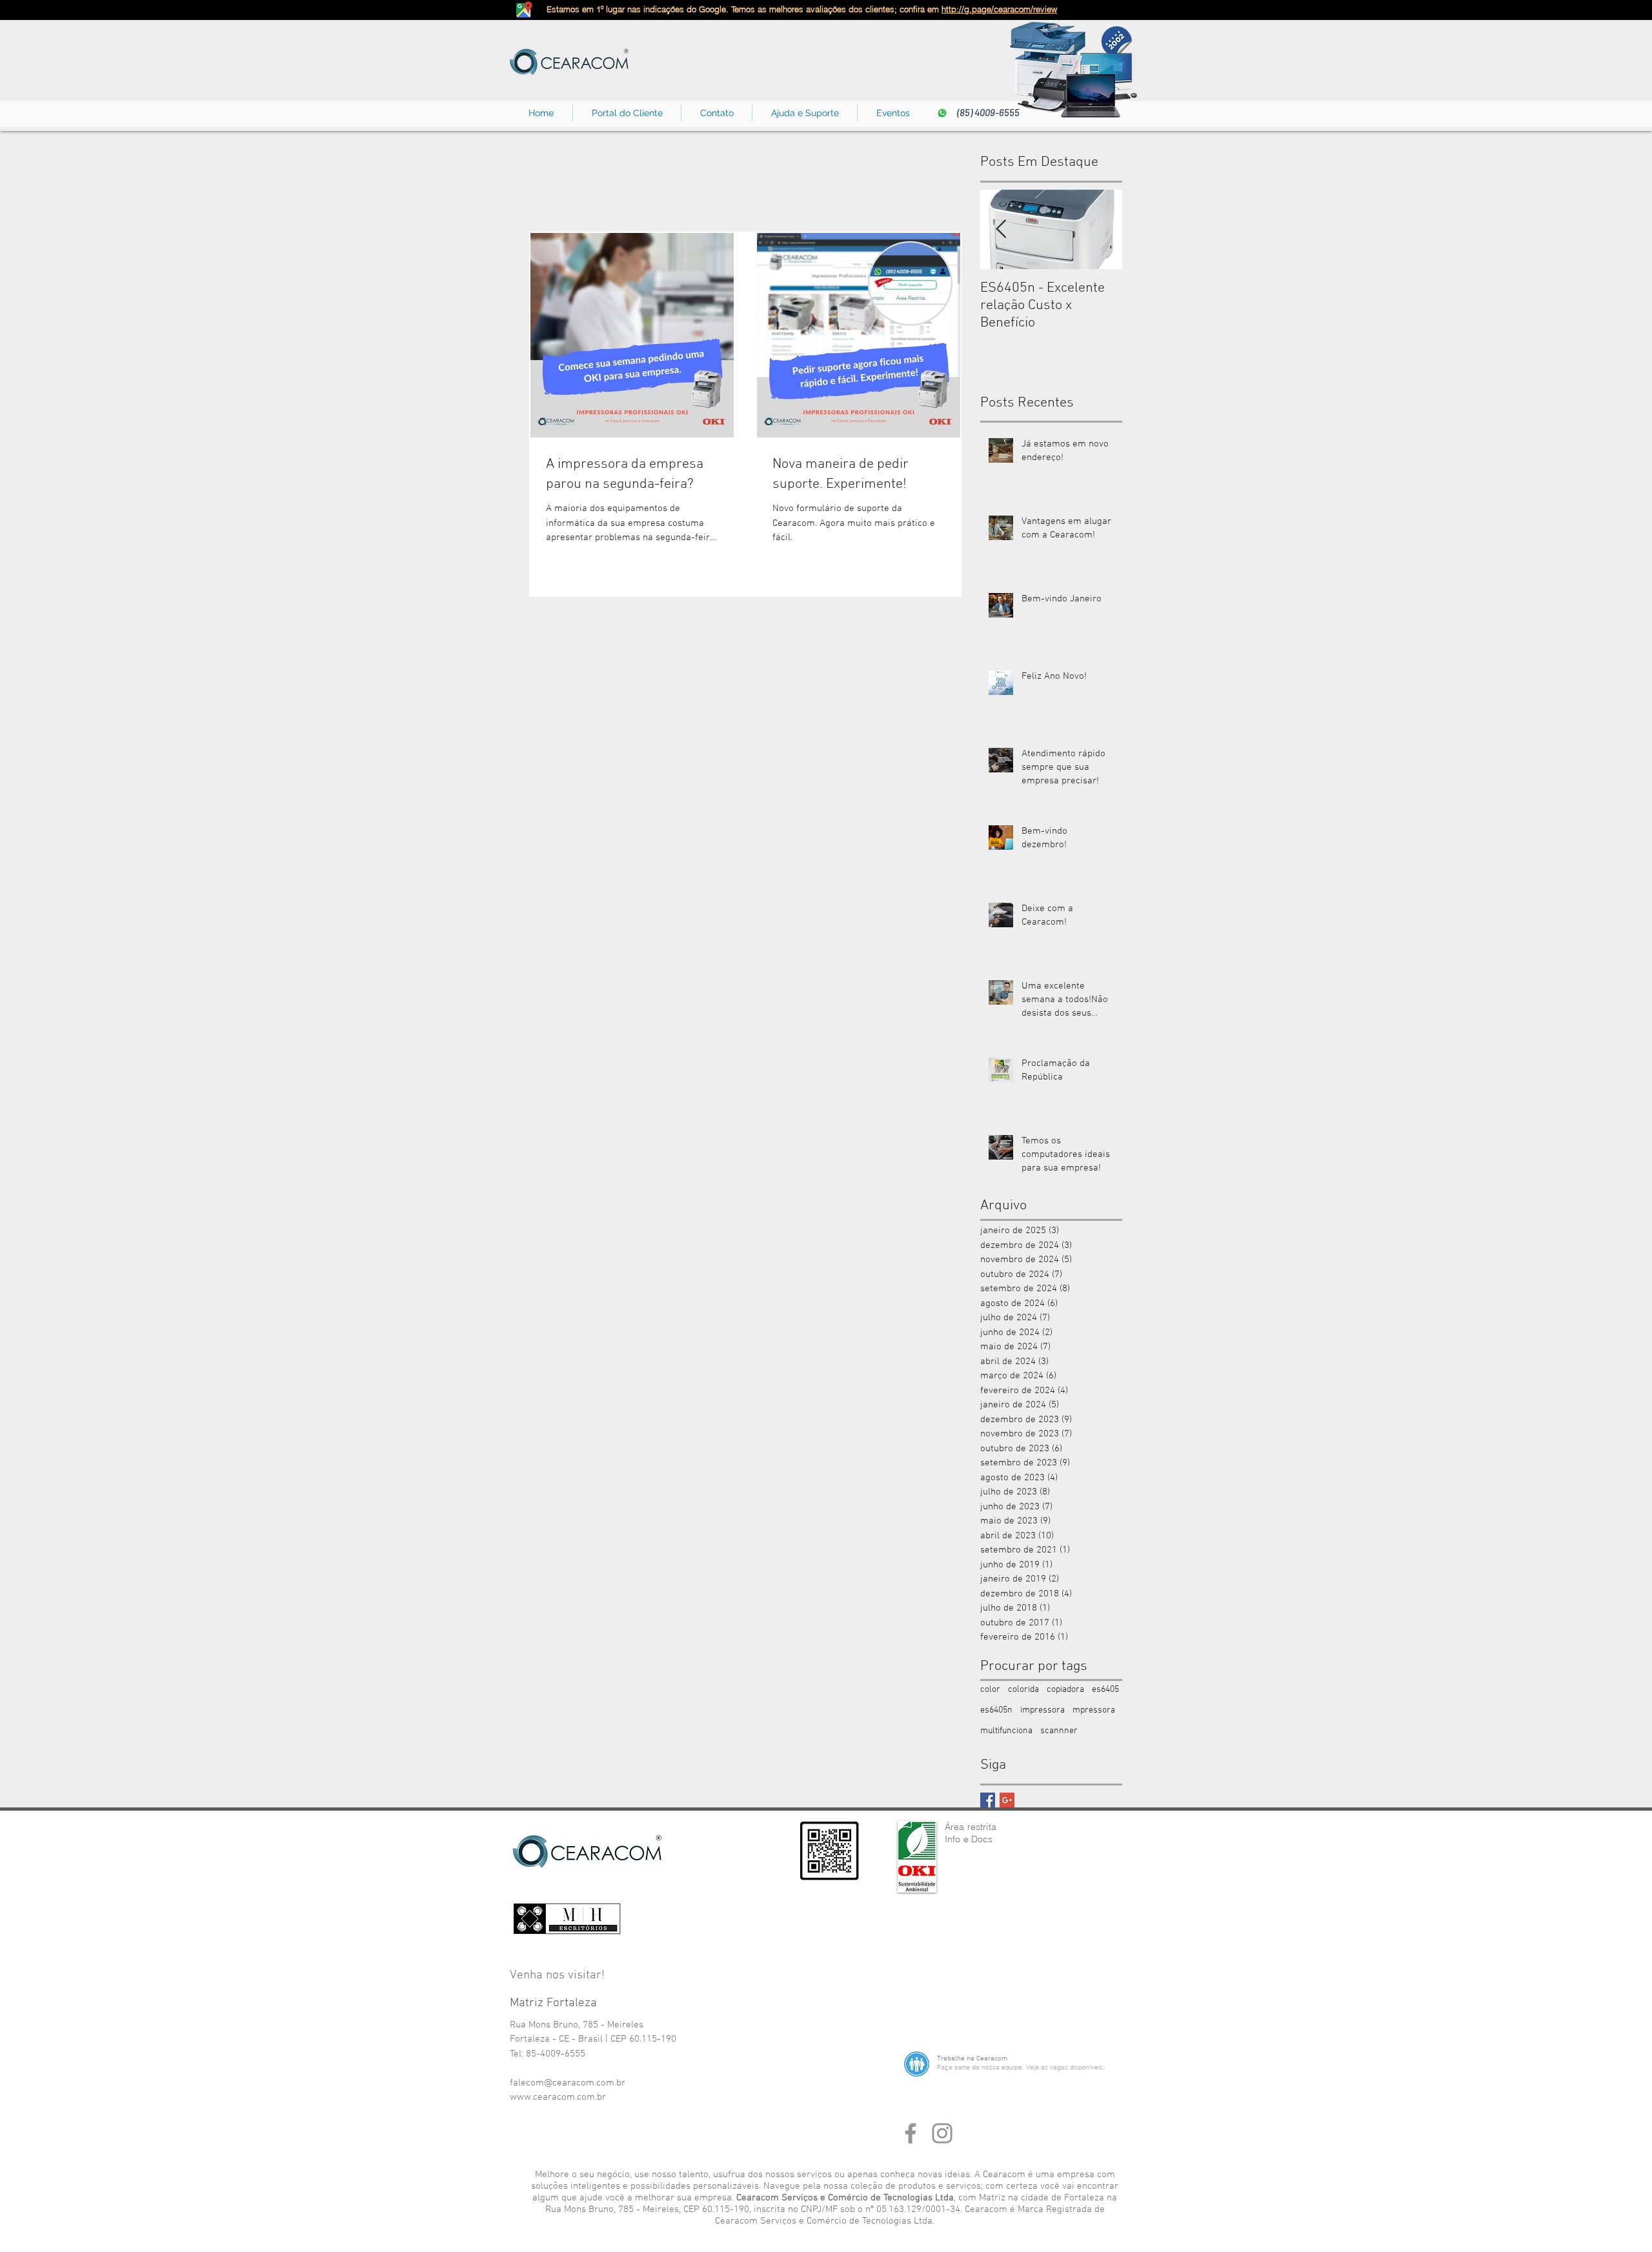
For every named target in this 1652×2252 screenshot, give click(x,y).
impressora (1043, 1710)
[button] (717, 113)
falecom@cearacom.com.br (568, 2083)
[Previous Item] (1001, 229)
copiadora (1065, 1690)
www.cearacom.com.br (558, 2097)
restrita (982, 1827)
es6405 (1105, 1690)
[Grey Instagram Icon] (942, 2133)
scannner (1059, 1731)
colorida (1023, 1690)
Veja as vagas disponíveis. (1065, 2067)
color (990, 1690)
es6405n (996, 1710)
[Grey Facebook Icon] (911, 2133)
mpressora (1094, 1710)
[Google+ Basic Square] (1007, 1800)
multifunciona (1006, 1731)
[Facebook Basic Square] (988, 1800)
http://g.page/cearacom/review (999, 9)
